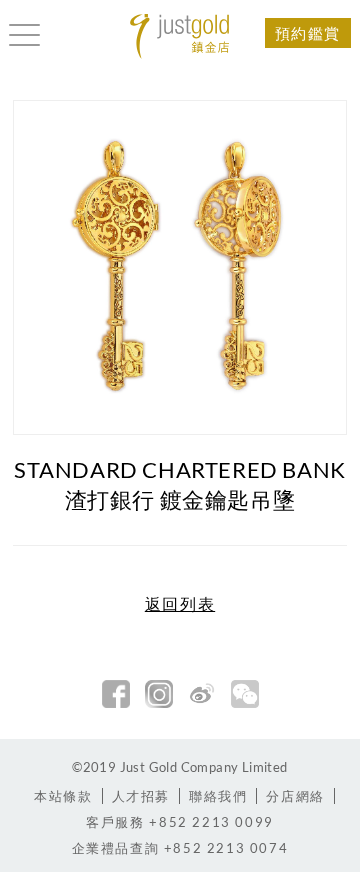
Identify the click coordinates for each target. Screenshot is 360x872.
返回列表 (180, 604)
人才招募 (141, 796)
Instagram (159, 694)
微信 (245, 694)
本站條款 (63, 796)
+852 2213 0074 (180, 848)
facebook (116, 694)
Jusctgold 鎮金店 (180, 36)
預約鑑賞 (308, 33)
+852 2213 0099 (179, 822)
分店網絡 (295, 796)
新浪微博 (202, 694)
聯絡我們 (218, 796)
